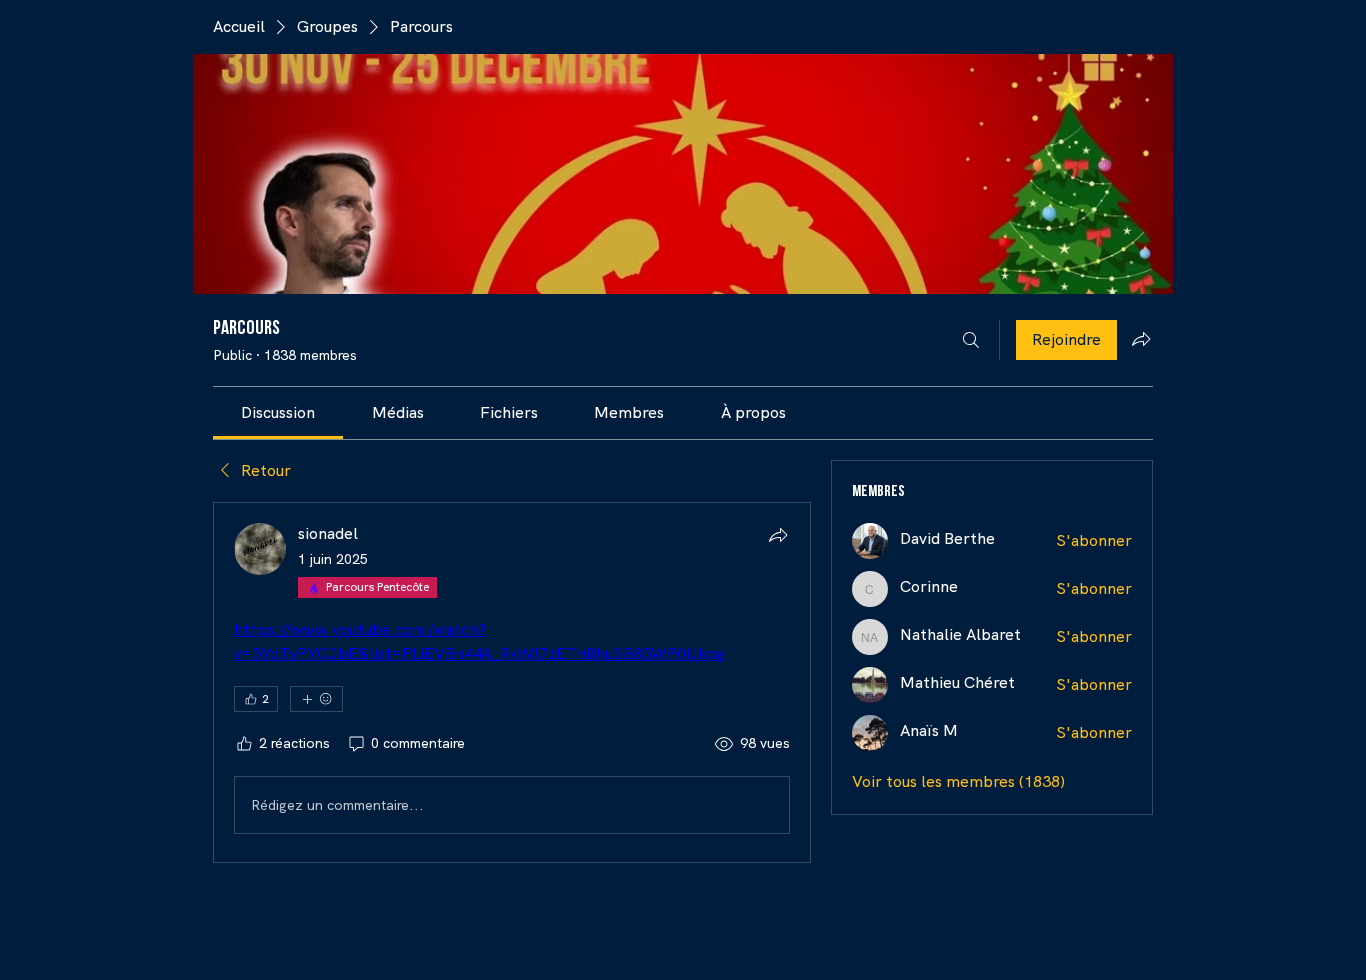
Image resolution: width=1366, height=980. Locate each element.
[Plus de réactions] (316, 699)
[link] (278, 412)
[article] (512, 682)
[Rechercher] (971, 340)
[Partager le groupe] (1141, 339)
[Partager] (778, 535)
